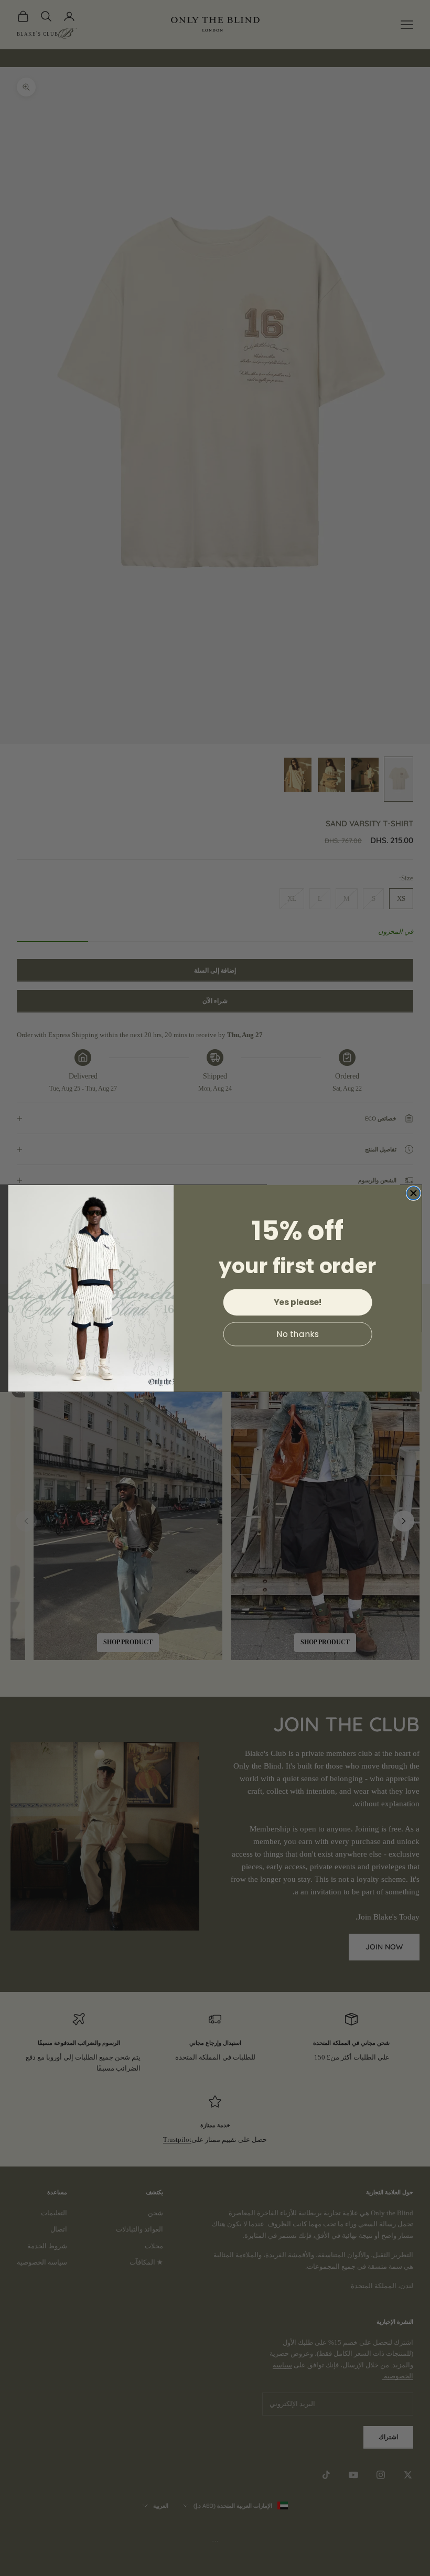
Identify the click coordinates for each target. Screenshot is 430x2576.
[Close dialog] (413, 1193)
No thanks (298, 1334)
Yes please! (298, 1302)
